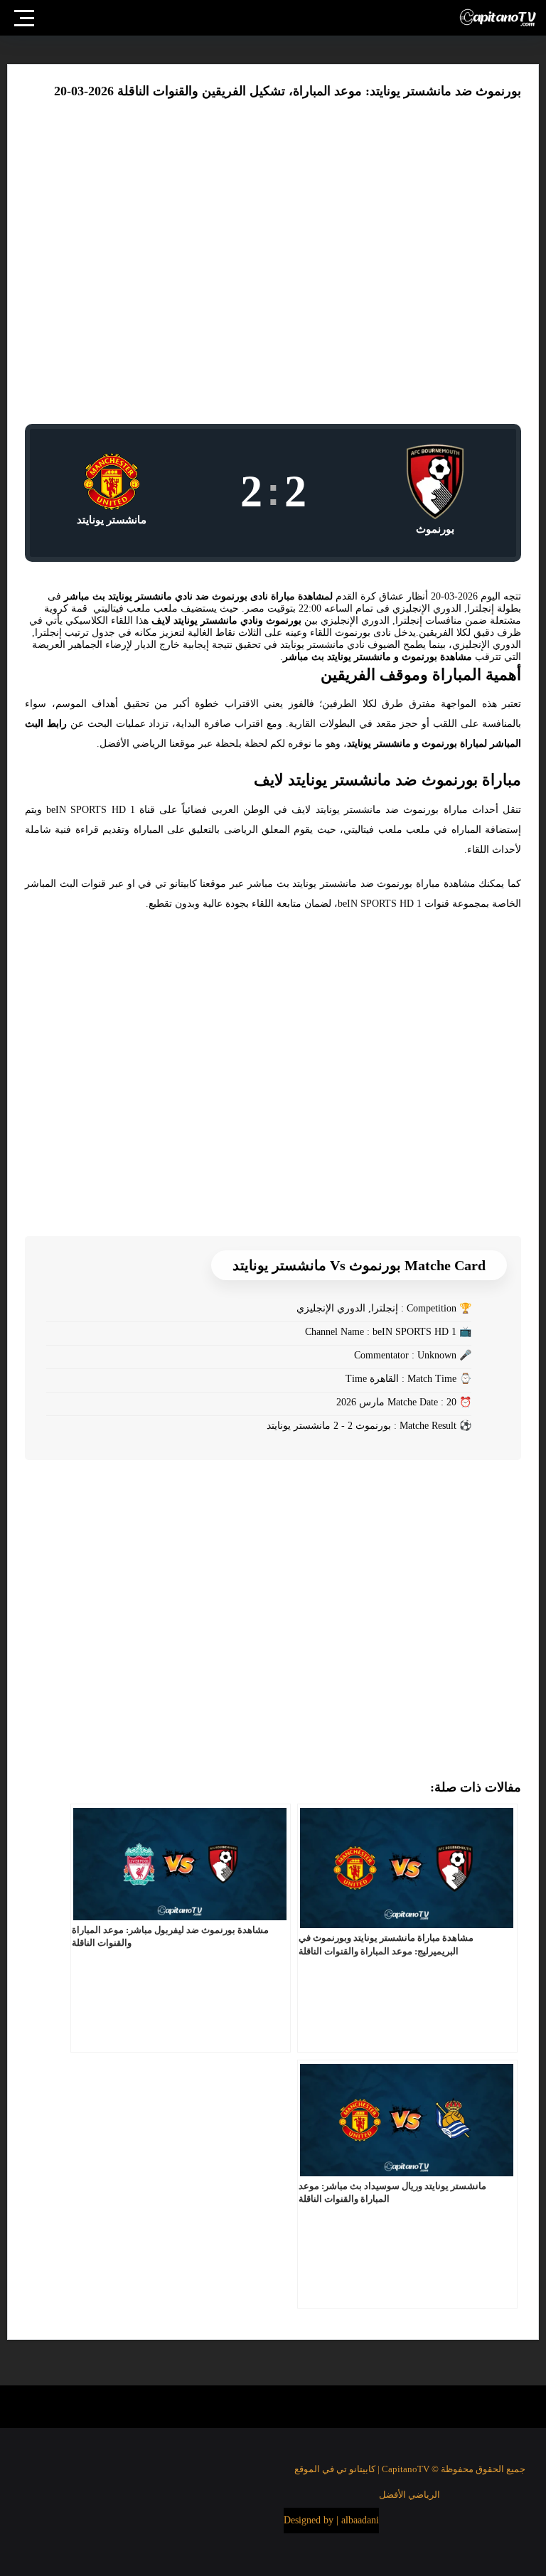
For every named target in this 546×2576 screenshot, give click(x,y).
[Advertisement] (273, 268)
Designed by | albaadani (331, 2520)
